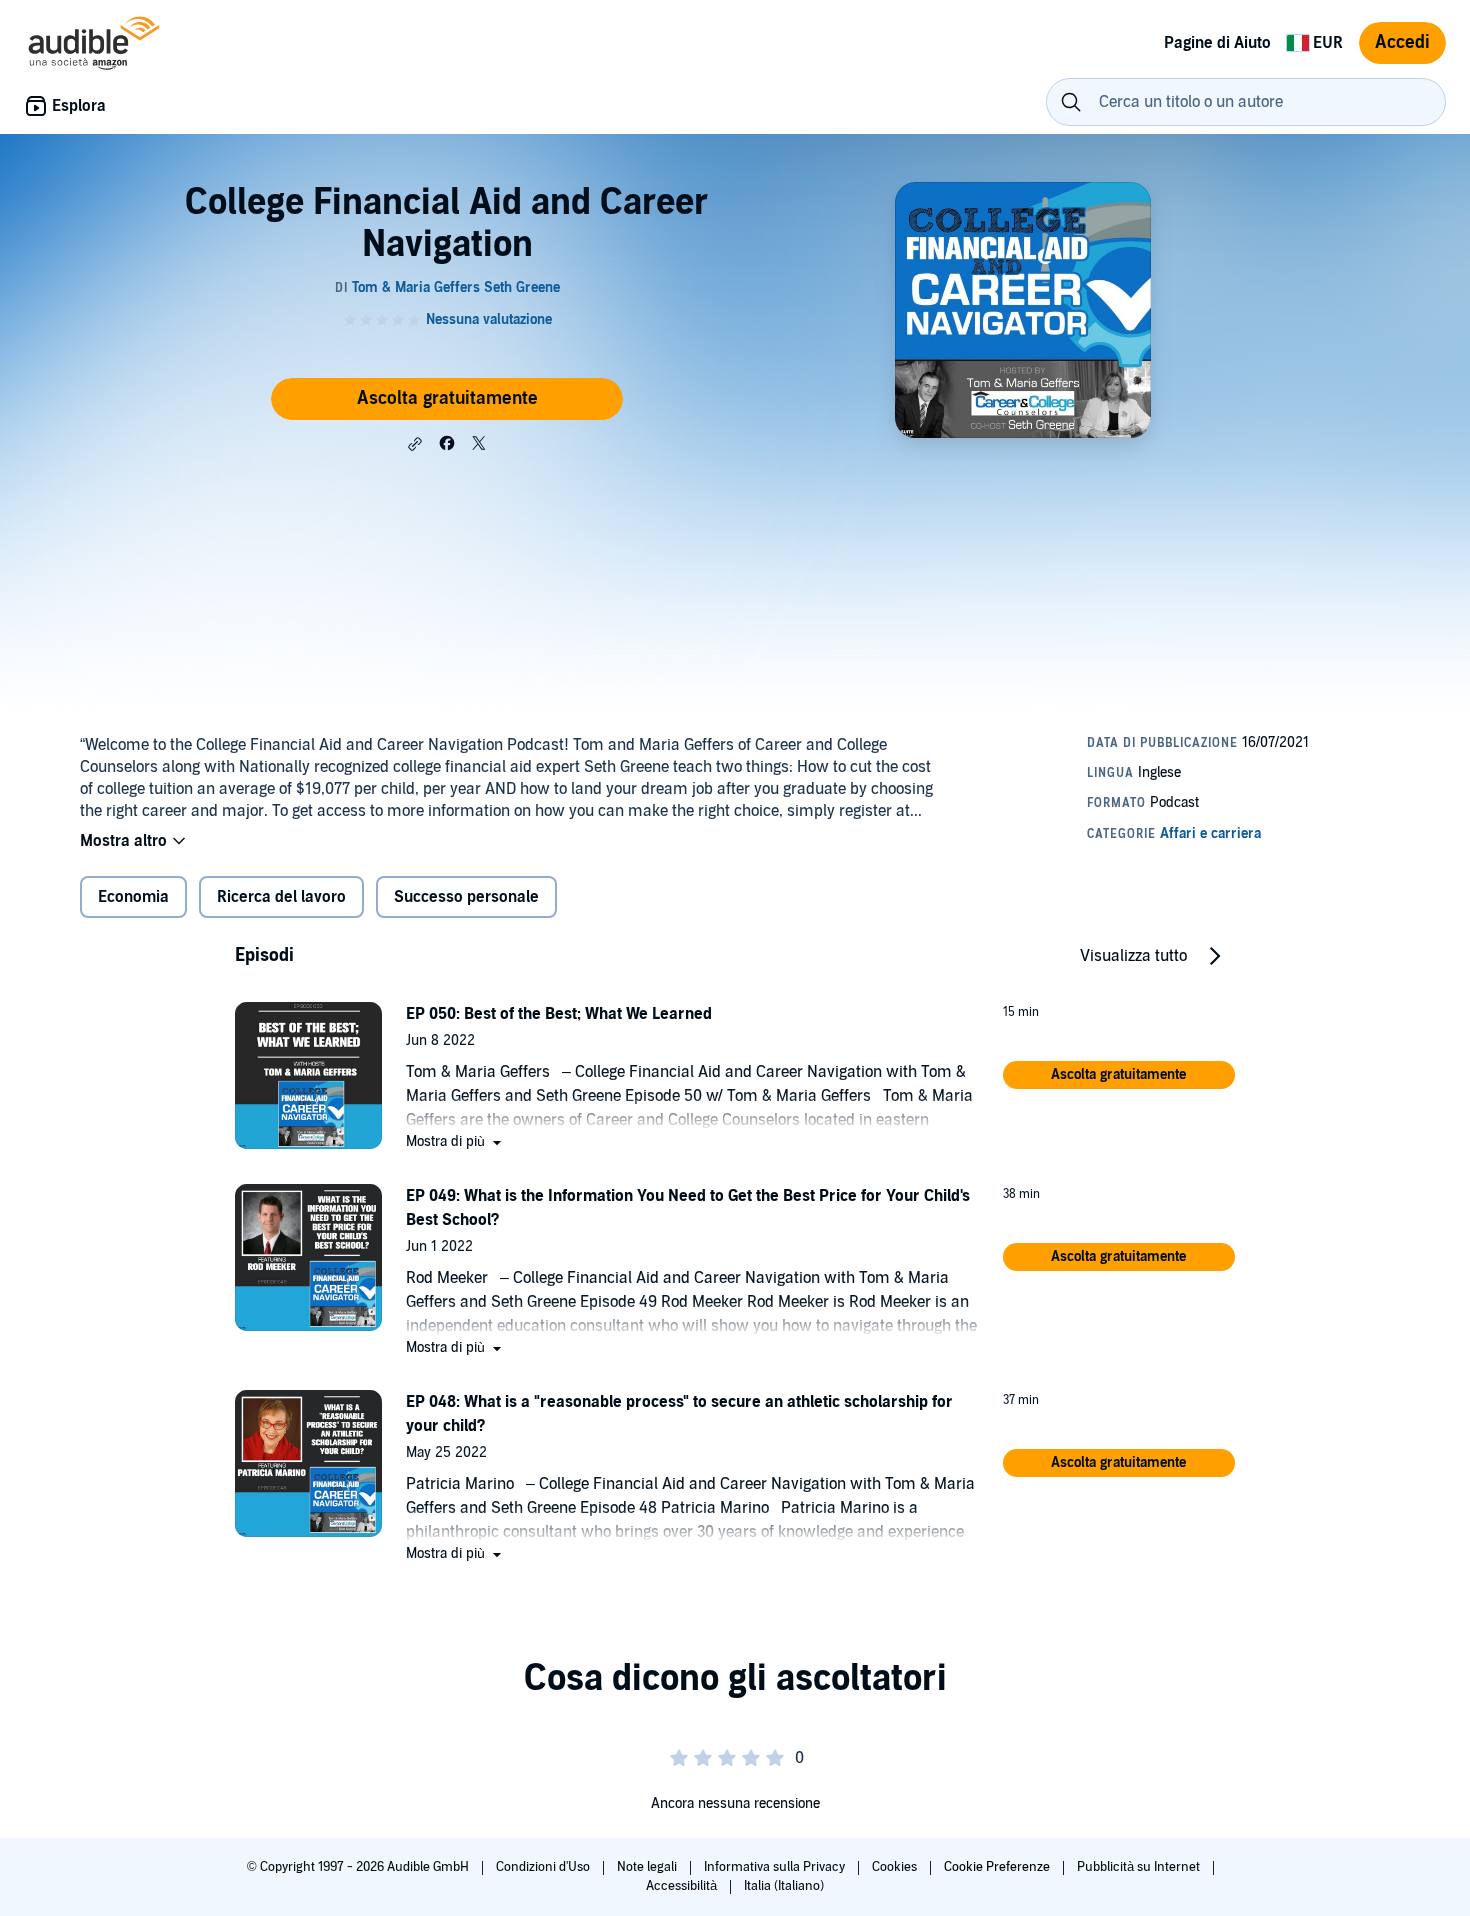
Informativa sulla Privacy (776, 1867)
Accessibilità (683, 1886)
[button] (415, 444)
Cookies (896, 1867)
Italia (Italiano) (784, 1886)
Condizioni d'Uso (544, 1867)
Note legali (648, 1867)
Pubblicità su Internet (1140, 1867)
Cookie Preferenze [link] (997, 1867)
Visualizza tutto (1133, 956)
